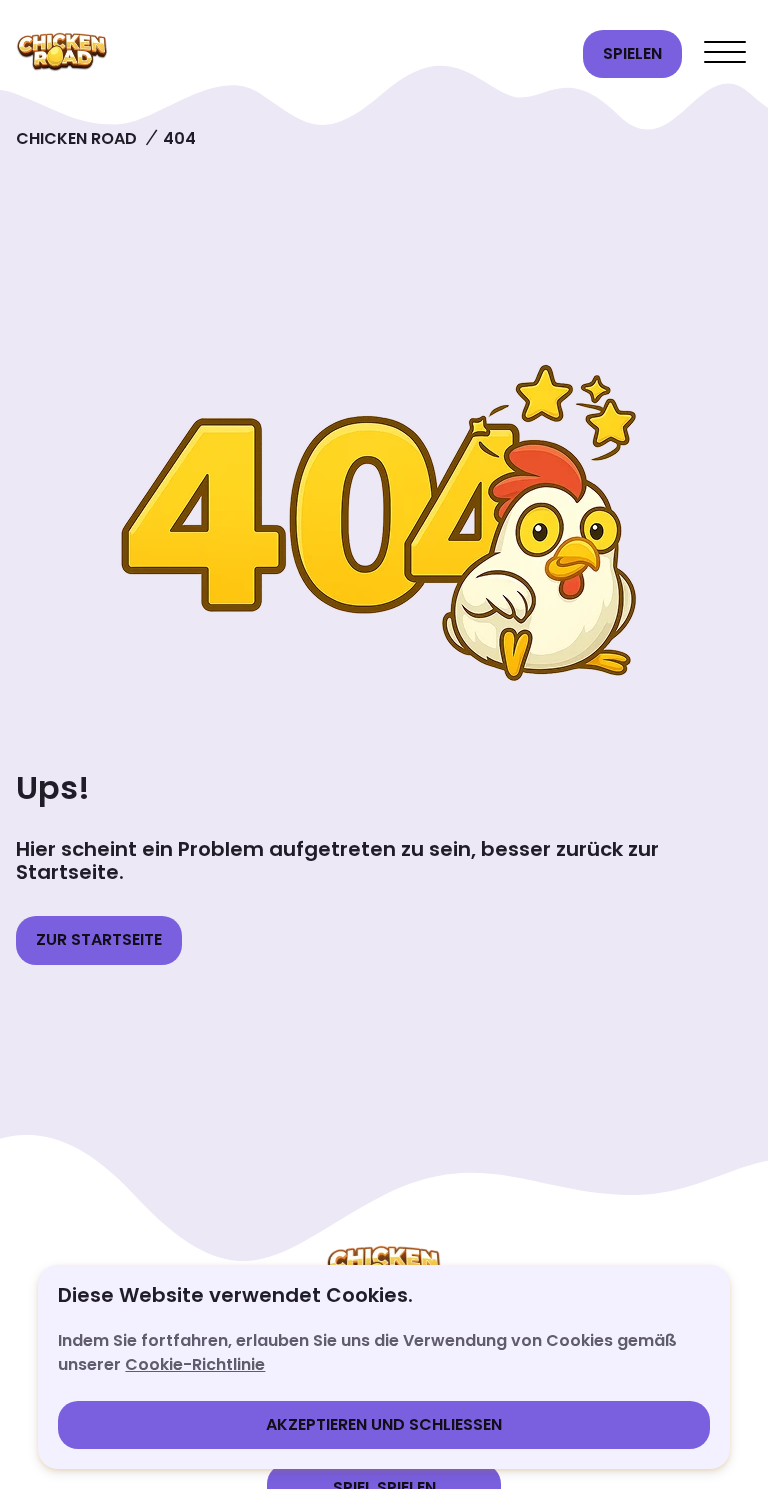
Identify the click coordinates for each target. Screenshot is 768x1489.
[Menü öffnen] (725, 54)
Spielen (632, 53)
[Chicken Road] (291, 54)
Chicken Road (76, 138)
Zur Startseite (99, 939)
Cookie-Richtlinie (195, 1364)
